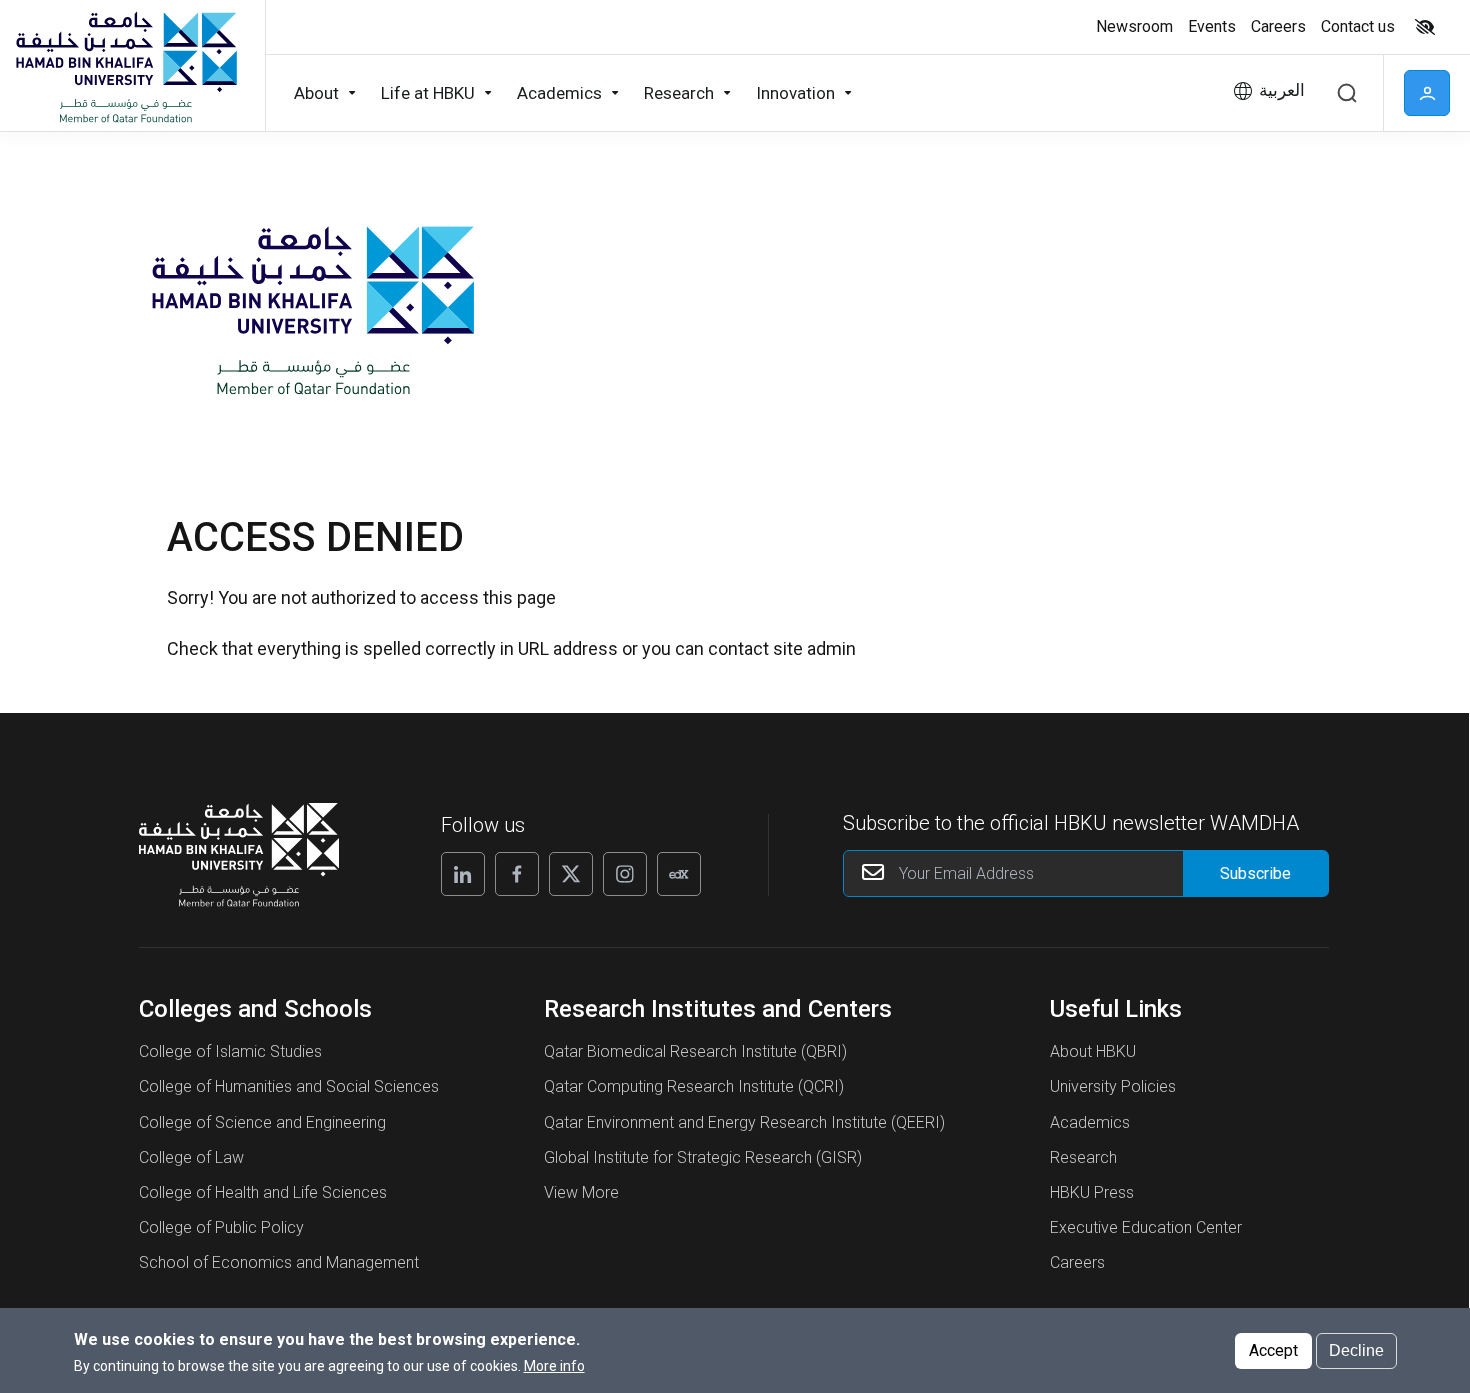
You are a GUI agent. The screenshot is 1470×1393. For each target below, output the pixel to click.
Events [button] (1212, 26)
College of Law (191, 1157)
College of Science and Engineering (262, 1122)
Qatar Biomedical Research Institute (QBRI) (695, 1051)
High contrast (1425, 27)
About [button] (316, 93)
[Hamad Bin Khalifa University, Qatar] (125, 66)
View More (581, 1192)
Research (1083, 1157)
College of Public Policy (221, 1227)
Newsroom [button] (1134, 26)
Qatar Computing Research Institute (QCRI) (694, 1086)
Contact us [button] (1358, 26)
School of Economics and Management (279, 1262)
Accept (1273, 1349)
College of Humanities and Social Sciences (289, 1086)
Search (1347, 93)
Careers (1077, 1262)
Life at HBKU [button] (428, 93)
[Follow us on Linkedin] (463, 874)
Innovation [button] (795, 93)
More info (554, 1366)
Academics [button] (559, 93)
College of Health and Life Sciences (263, 1192)
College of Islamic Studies (230, 1051)
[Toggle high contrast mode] (1422, 27)
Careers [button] (1278, 26)
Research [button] (679, 93)
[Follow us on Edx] (679, 874)
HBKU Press (1092, 1192)
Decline (1356, 1349)
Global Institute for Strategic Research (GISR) (703, 1157)
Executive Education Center (1146, 1227)
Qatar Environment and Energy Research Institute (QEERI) (744, 1122)
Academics (1090, 1122)
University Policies (1113, 1086)
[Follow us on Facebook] (517, 874)
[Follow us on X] (571, 874)
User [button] (1427, 93)
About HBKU (1093, 1051)
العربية (1282, 90)
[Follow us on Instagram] (625, 874)
